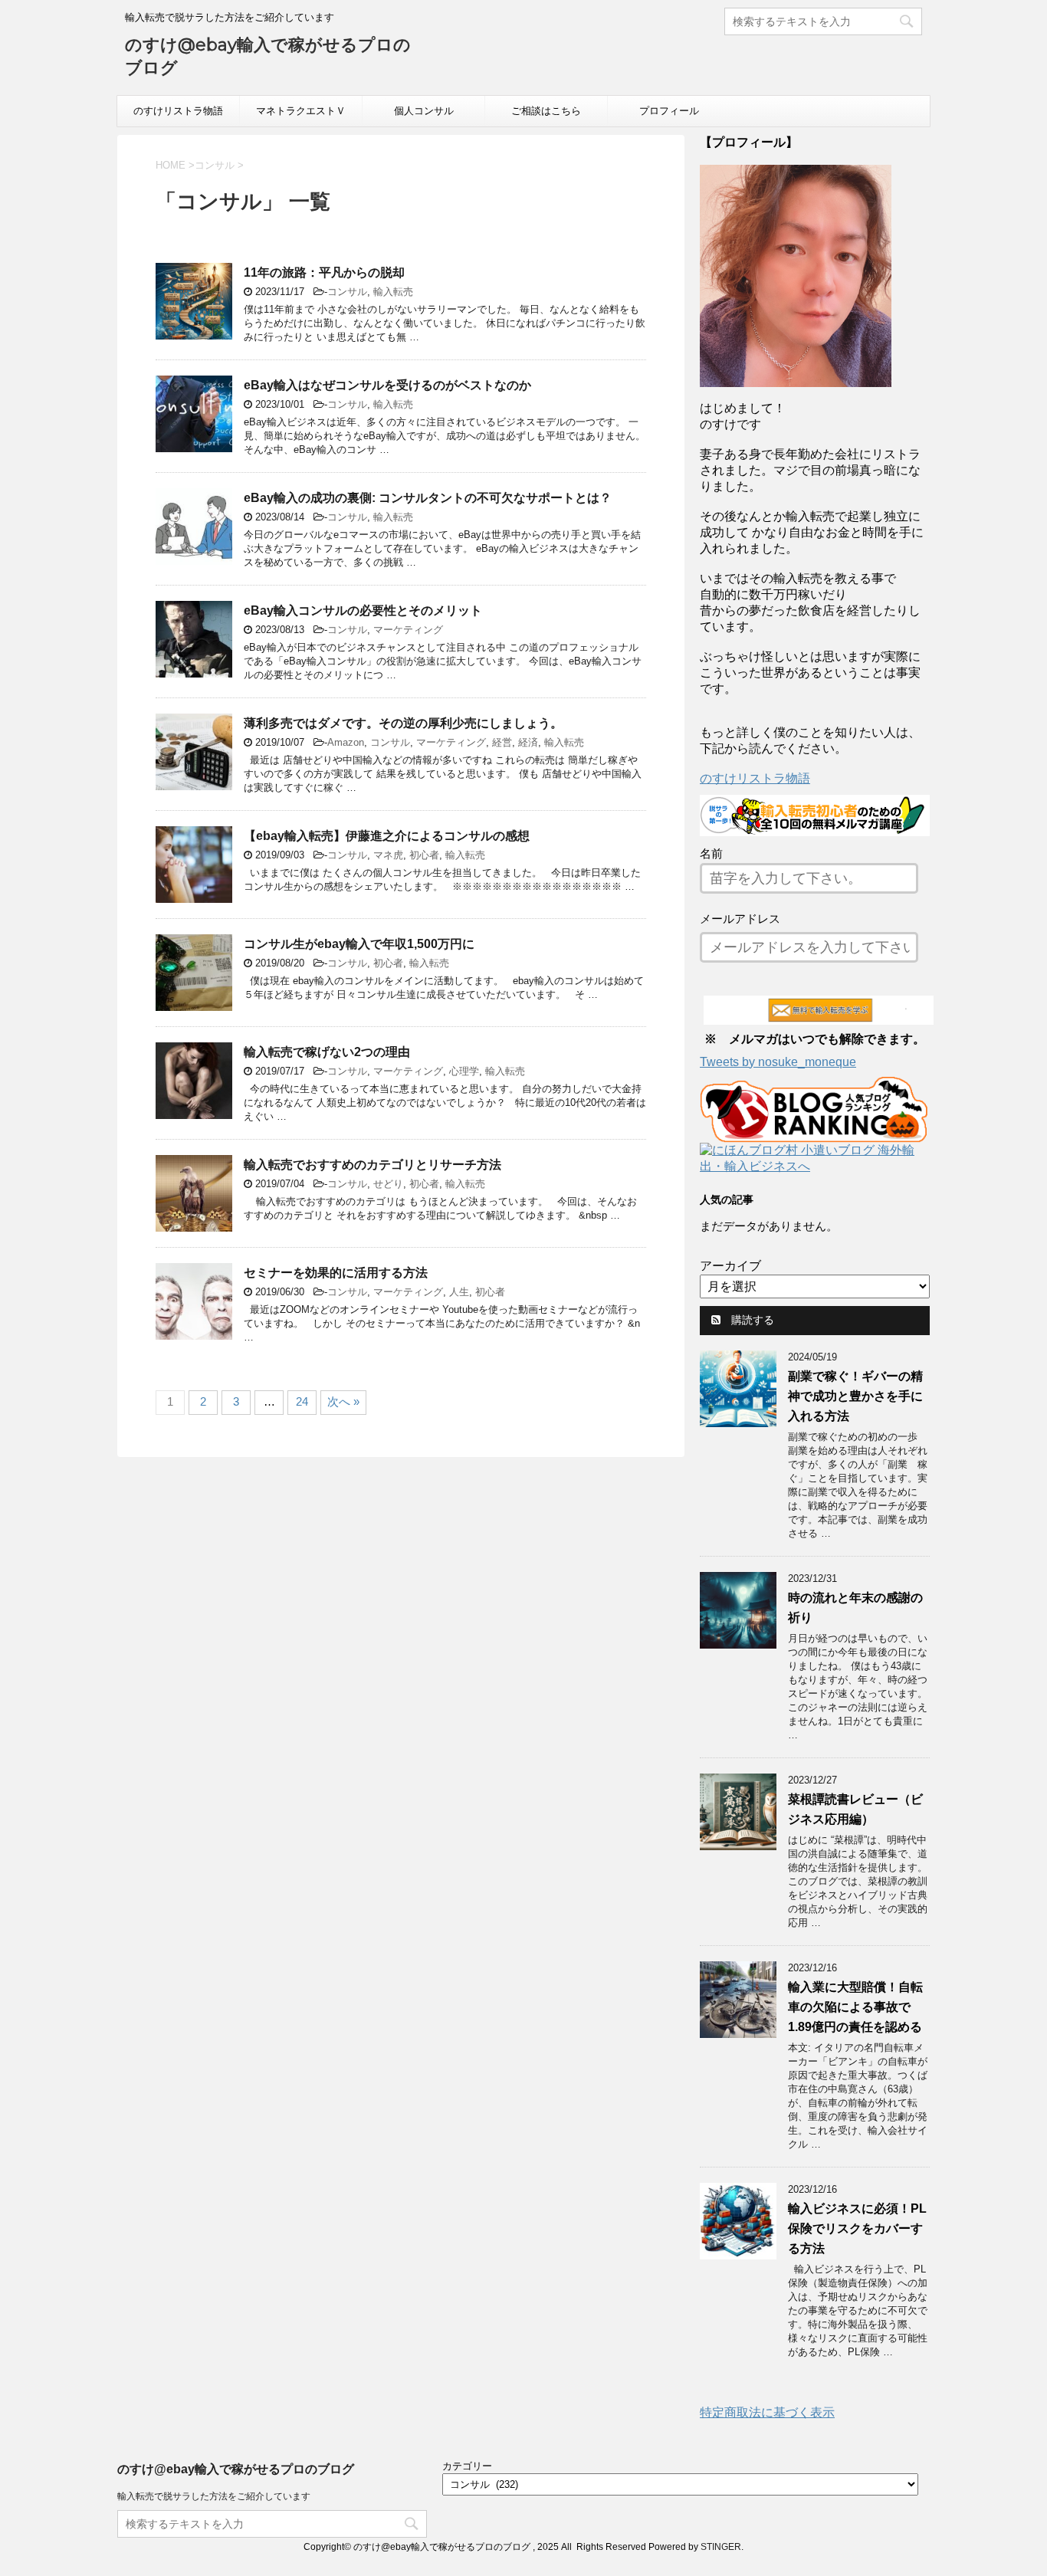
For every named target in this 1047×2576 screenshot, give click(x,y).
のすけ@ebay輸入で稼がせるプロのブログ (236, 2469)
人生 (459, 1292)
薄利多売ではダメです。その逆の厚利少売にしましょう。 (403, 723)
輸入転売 (393, 292)
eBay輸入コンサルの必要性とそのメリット (363, 610)
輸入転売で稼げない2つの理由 (327, 1052)
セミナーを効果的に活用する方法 (336, 1273)
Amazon (346, 742)
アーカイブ (730, 1266)
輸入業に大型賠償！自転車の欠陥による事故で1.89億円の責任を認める (855, 2007)
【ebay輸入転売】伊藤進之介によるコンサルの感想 (387, 836)
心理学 (464, 1071)
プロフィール (669, 111)
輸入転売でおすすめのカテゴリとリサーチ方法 (373, 1165)
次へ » (343, 1401)
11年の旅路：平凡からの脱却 (324, 272)
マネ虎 (388, 855)
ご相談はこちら (546, 111)
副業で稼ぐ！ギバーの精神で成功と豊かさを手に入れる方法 (855, 1396)
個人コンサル (424, 111)
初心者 (424, 855)
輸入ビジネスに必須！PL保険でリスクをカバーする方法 (857, 2228)
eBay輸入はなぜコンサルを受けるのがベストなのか (387, 385)
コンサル (347, 292)
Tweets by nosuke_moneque (778, 1062)
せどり (388, 1184)
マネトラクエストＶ (301, 111)
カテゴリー (467, 2466)
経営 (502, 742)
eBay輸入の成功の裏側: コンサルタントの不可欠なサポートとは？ (428, 498)
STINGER (721, 2547)
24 (302, 1401)
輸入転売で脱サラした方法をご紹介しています (214, 2496)
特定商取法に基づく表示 (767, 2412)
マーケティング (408, 630)
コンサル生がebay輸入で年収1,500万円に (359, 944)
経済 (528, 742)
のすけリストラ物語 (178, 111)
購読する (751, 1320)
